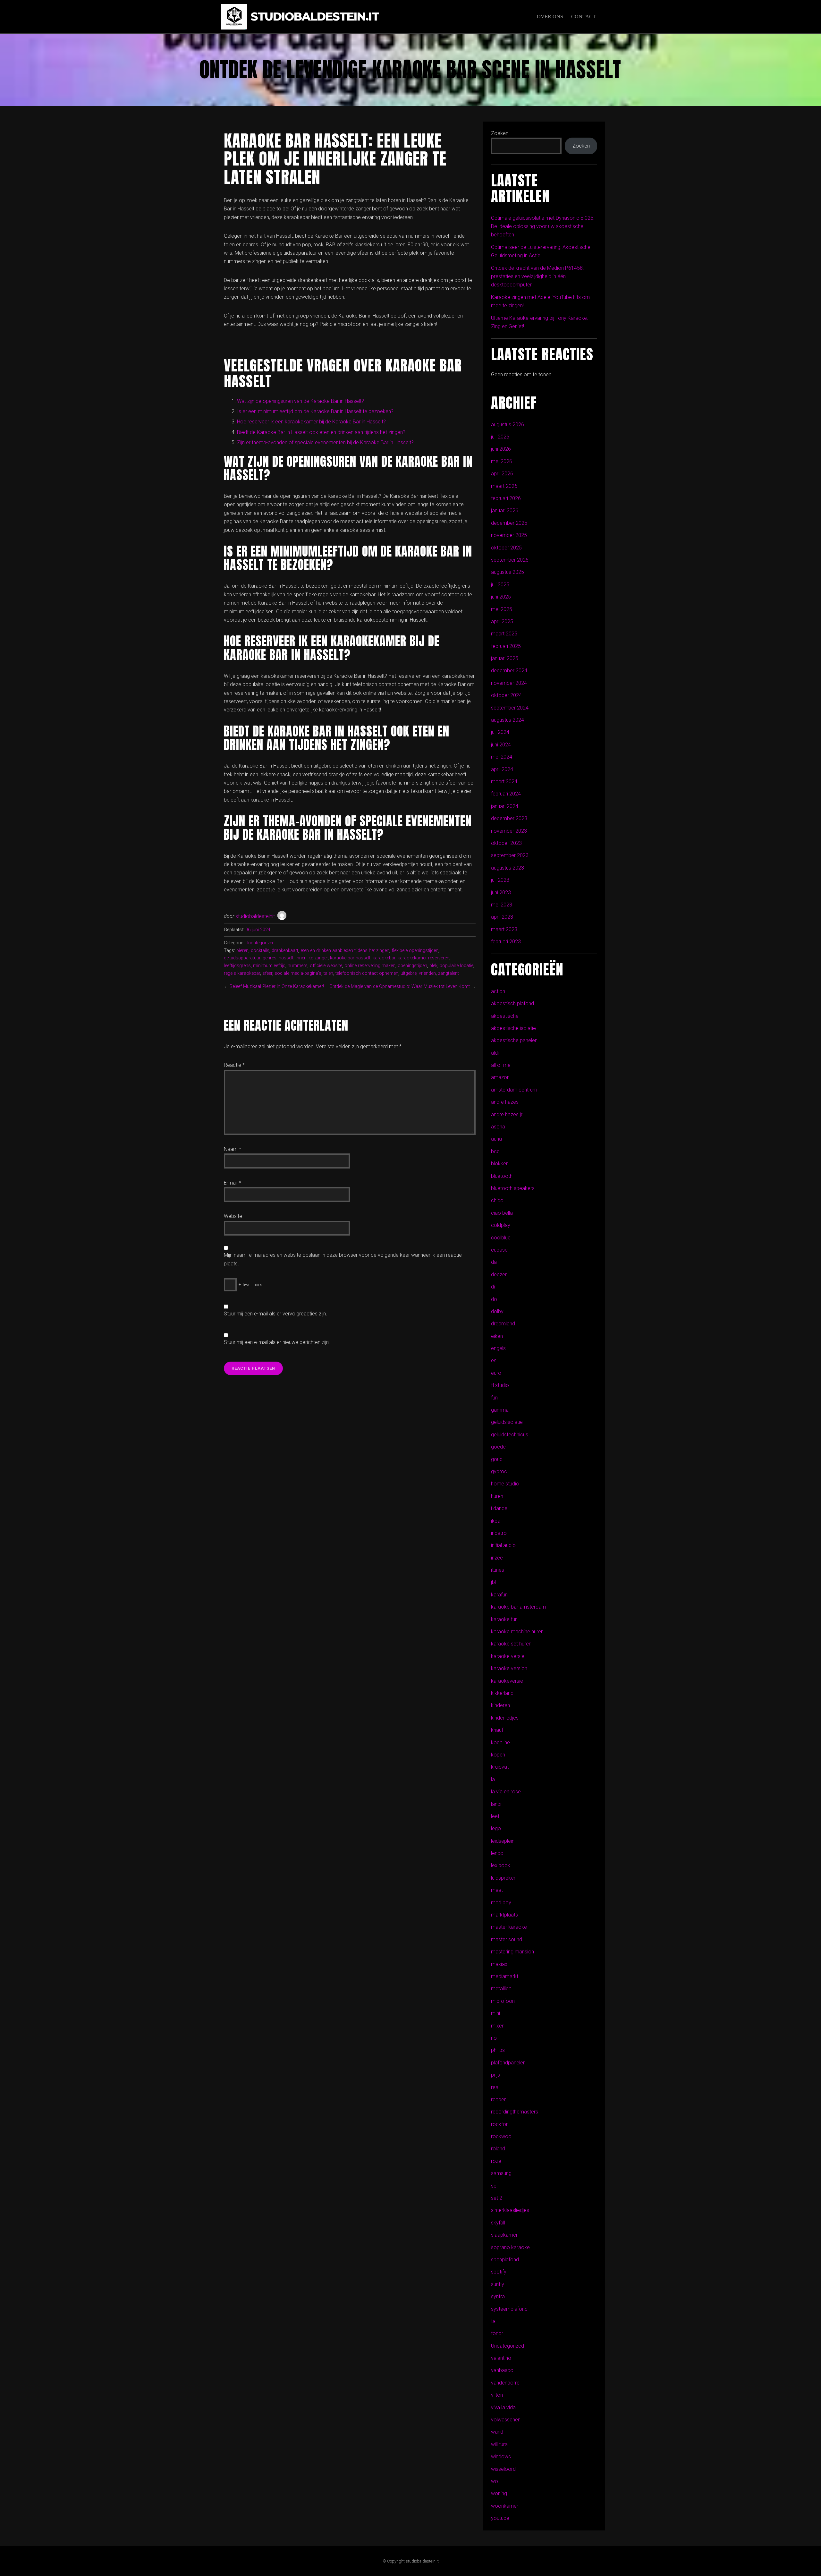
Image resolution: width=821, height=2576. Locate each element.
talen (328, 973)
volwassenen (506, 2420)
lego (496, 1828)
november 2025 (509, 535)
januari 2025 (505, 658)
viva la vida (503, 2407)
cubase (499, 1250)
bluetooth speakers (513, 1188)
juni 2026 (501, 449)
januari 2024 (505, 806)
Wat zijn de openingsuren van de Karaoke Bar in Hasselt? (300, 401)
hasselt (286, 958)
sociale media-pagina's (298, 973)
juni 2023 (501, 893)
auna (496, 1139)
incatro (499, 1533)
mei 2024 (502, 757)
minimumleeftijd (269, 966)
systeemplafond (509, 2309)
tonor (497, 2333)
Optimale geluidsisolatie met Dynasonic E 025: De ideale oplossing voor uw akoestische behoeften (543, 226)
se (494, 2186)
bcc (495, 1151)
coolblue (501, 1238)
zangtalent (449, 973)
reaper (498, 2100)
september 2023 (510, 855)
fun (494, 1398)
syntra (498, 2296)
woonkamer (505, 2506)
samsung (501, 2173)
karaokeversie (507, 1681)
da (494, 1262)
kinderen (500, 1705)
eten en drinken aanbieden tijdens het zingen (345, 951)
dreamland (503, 1324)
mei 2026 (502, 461)
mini (495, 2013)
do (494, 1299)
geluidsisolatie (507, 1422)
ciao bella (502, 1213)
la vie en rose (506, 1792)
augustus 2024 (508, 720)
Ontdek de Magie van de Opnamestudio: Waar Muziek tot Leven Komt (400, 986)
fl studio (500, 1385)
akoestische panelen (514, 1040)
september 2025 (510, 560)
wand (497, 2432)
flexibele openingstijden (415, 951)
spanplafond (505, 2260)
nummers (298, 966)
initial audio (503, 1545)
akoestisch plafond (512, 1003)
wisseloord (503, 2469)
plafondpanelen (508, 2063)
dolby (497, 1311)
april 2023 (502, 917)
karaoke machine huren (517, 1632)
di (493, 1287)
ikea (496, 1521)
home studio (505, 1484)
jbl (493, 1582)
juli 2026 (500, 437)
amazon (500, 1077)
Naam (233, 1149)
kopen (498, 1755)
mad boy (501, 1903)
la (493, 1779)
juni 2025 (501, 597)
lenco (497, 1853)
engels (498, 1348)
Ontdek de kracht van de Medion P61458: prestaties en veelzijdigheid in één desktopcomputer (537, 276)
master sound (507, 1939)
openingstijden (412, 966)
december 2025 (509, 523)
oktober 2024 (506, 695)
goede (498, 1447)
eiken (497, 1336)
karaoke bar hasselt (350, 958)
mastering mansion (512, 1952)
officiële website (326, 966)
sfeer (267, 973)
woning (499, 2493)
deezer (499, 1275)
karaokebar (384, 958)
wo (495, 2481)
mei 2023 (502, 905)
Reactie (234, 1065)
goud (497, 1459)
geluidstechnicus (510, 1435)
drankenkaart (285, 951)
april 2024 (502, 769)
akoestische (505, 1016)
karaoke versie (508, 1656)
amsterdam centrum (514, 1090)
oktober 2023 (506, 843)
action (498, 991)
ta (493, 2321)
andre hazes (505, 1102)
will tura (499, 2444)
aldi (495, 1053)
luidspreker (503, 1878)
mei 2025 (502, 609)
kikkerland (502, 1693)
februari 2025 (506, 646)
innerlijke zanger (312, 958)
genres (270, 958)
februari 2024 (506, 794)
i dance (499, 1508)
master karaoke (509, 1927)
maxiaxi (500, 1964)
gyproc (499, 1471)
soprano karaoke (510, 2247)
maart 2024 (504, 782)
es (494, 1360)
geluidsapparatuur (242, 958)
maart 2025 (504, 634)
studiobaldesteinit (255, 916)
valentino (501, 2358)
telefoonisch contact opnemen (367, 973)
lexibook (501, 1865)
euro (496, 1373)
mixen (498, 2026)
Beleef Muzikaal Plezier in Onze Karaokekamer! (277, 986)
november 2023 (509, 831)
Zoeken (500, 133)
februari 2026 (506, 498)
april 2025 (502, 621)
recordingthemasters (515, 2112)
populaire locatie (457, 966)
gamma (500, 1410)
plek (433, 966)
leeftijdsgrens (237, 966)
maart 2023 (504, 929)
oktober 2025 (506, 548)
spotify (499, 2272)
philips (498, 2050)
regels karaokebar (242, 973)
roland (498, 2149)
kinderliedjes (505, 1718)
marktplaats (504, 1915)
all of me (501, 1065)
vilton (497, 2395)
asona (498, 1127)
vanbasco (502, 2370)
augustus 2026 (508, 425)
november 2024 (509, 683)
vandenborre (505, 2383)
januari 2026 (505, 510)
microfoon (503, 2001)
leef (495, 1816)
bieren (242, 951)
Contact (584, 17)
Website (233, 1216)
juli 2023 (500, 880)
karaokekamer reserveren (423, 958)
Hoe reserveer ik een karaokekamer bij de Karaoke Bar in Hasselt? (311, 422)
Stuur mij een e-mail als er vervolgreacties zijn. (275, 1314)
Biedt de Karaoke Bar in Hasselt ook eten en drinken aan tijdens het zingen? (321, 432)
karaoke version (509, 1668)
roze (496, 2161)
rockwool (502, 2136)
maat (497, 1890)
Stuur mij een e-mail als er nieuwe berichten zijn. (277, 1342)
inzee (497, 1558)
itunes (498, 1570)
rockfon (500, 2124)
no (494, 2038)
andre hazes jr (507, 1114)
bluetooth (502, 1176)
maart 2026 (504, 486)
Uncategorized (260, 943)
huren (497, 1496)
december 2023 (509, 818)
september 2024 (510, 708)
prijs (495, 2075)
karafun (499, 1595)
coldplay (501, 1225)
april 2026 (502, 474)
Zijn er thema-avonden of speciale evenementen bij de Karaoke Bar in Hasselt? (325, 442)
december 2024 (509, 671)
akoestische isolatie (513, 1028)
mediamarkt (505, 1976)
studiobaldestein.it (315, 17)
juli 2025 (500, 585)
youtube (500, 2518)
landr (496, 1804)
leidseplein (503, 1841)
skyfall (498, 2223)
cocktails (260, 951)
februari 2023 (506, 942)
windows (501, 2457)
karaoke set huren (511, 1644)
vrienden (427, 973)
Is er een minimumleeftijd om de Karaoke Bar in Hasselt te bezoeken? (315, 411)
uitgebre (409, 973)
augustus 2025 (508, 572)
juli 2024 (500, 732)
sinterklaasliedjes (510, 2210)
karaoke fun (504, 1619)
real (495, 2087)
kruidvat (500, 1767)
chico (497, 1200)
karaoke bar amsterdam (518, 1607)
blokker (499, 1164)
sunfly (498, 2284)
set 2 (497, 2198)
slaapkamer (504, 2235)
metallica (501, 1989)
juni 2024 (501, 745)
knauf (497, 1730)
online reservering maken (370, 966)
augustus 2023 (508, 868)
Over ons (550, 17)
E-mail (233, 1183)
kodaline (500, 1743)
